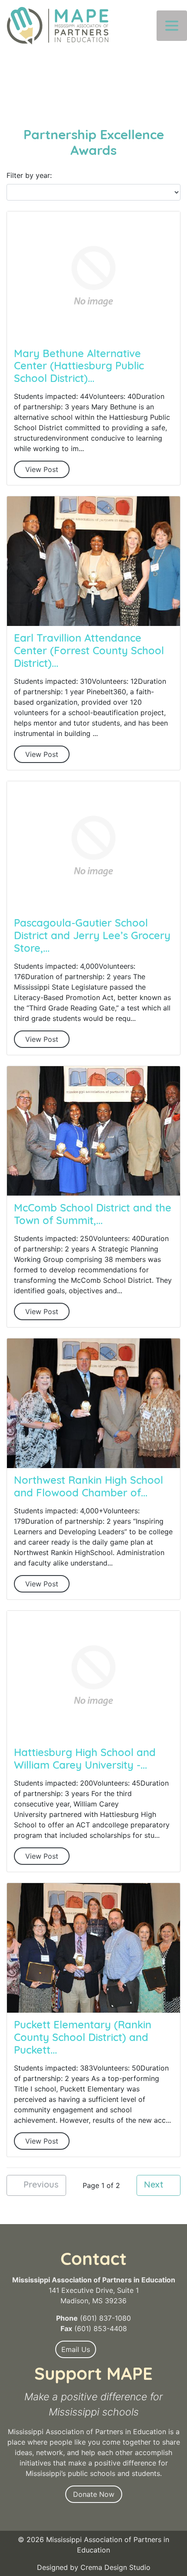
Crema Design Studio (115, 2567)
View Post (42, 469)
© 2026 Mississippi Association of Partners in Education (93, 2545)
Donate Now (94, 2494)
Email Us (76, 2349)
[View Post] (93, 276)
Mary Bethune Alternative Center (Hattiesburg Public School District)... (79, 367)
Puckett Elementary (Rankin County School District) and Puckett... (83, 2038)
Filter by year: (29, 175)
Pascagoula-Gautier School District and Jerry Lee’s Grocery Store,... (92, 937)
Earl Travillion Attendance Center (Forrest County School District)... (89, 652)
